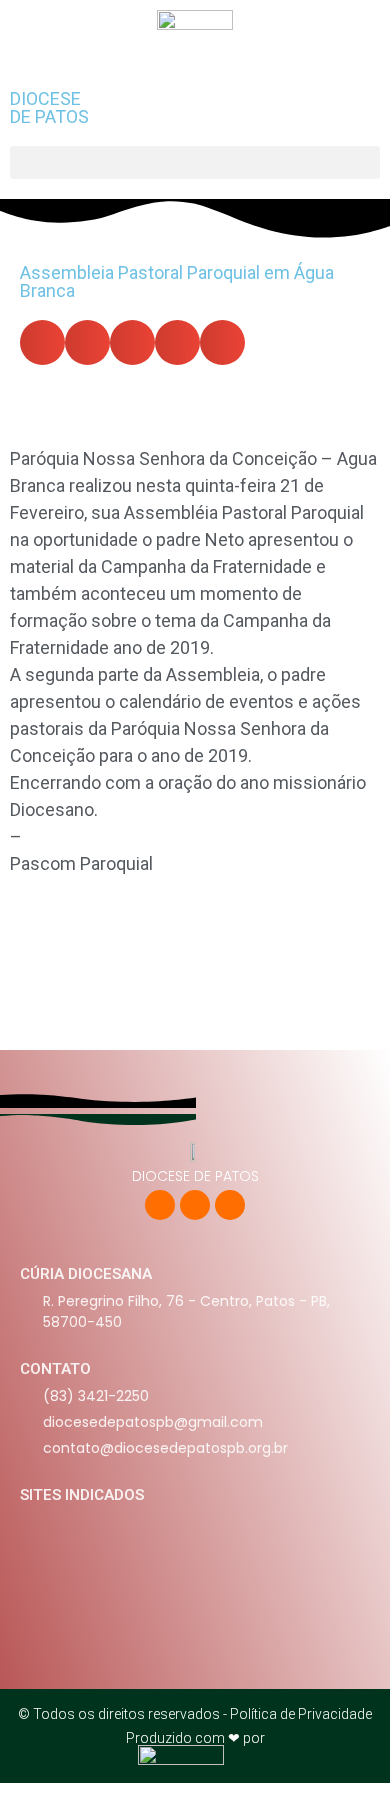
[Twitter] (195, 1205)
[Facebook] (160, 1205)
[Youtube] (230, 1205)
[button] (195, 162)
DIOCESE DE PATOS (49, 107)
